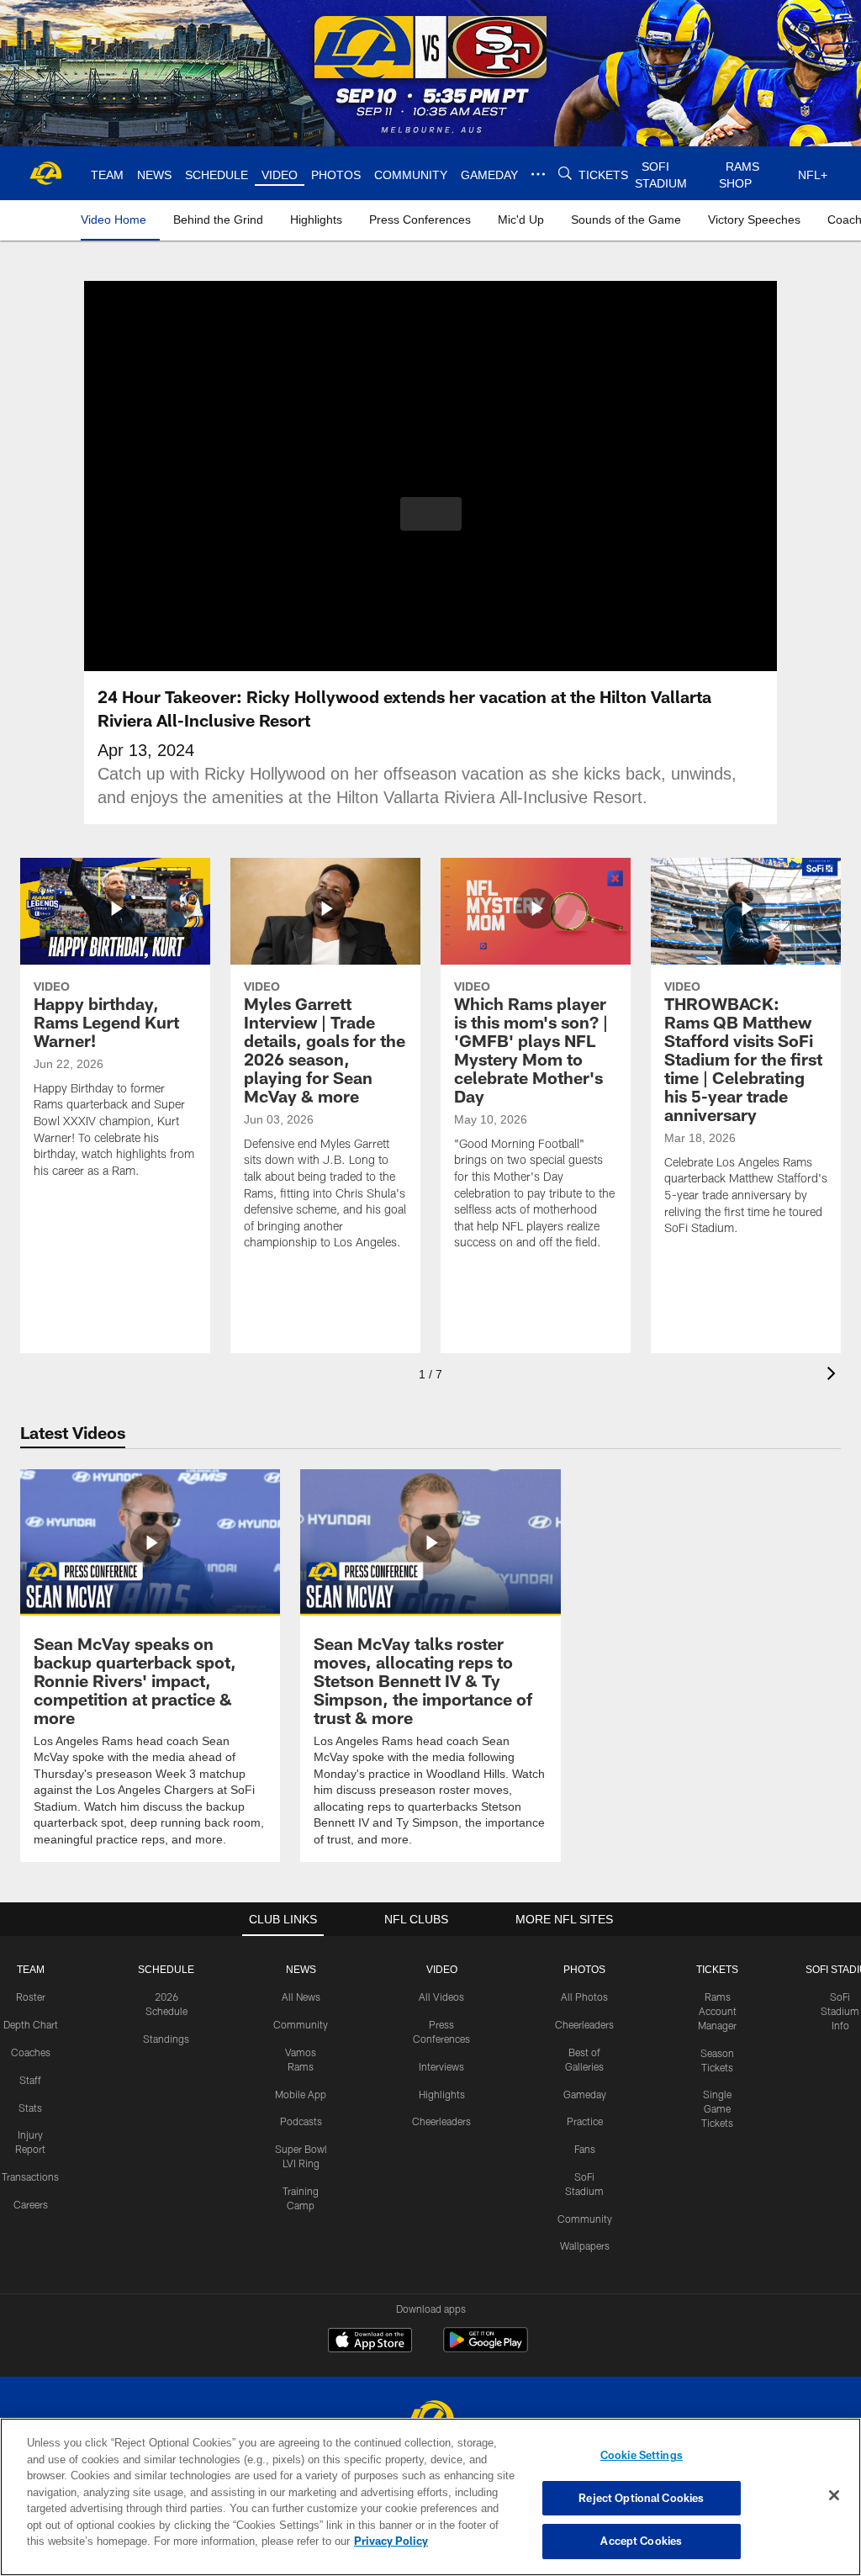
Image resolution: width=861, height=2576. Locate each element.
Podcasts (301, 2120)
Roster (31, 1996)
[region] (430, 2497)
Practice (585, 2120)
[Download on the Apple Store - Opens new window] (370, 2341)
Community (301, 2023)
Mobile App (301, 2093)
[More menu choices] (536, 174)
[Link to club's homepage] (46, 173)
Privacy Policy (314, 2541)
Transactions (30, 2176)
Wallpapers (585, 2245)
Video (442, 1969)
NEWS (301, 1969)
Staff (30, 2079)
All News (301, 1996)
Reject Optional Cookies (641, 2498)
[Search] (563, 174)
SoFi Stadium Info (840, 2010)
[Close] (834, 2496)
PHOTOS (585, 1969)
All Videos (441, 1996)
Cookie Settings (642, 2455)
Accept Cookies (641, 2541)
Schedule (166, 1969)
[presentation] (834, 1375)
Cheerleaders (441, 2120)
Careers (31, 2203)
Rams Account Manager (717, 2010)
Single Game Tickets (717, 2108)
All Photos (584, 1996)
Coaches (31, 2051)
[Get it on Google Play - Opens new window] (486, 2348)
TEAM (31, 1969)
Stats (30, 2107)
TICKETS (717, 1969)
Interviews (441, 2066)
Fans (585, 2148)
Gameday (585, 2093)
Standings (166, 2038)
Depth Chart (31, 2023)
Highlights (442, 2093)
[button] (431, 514)
